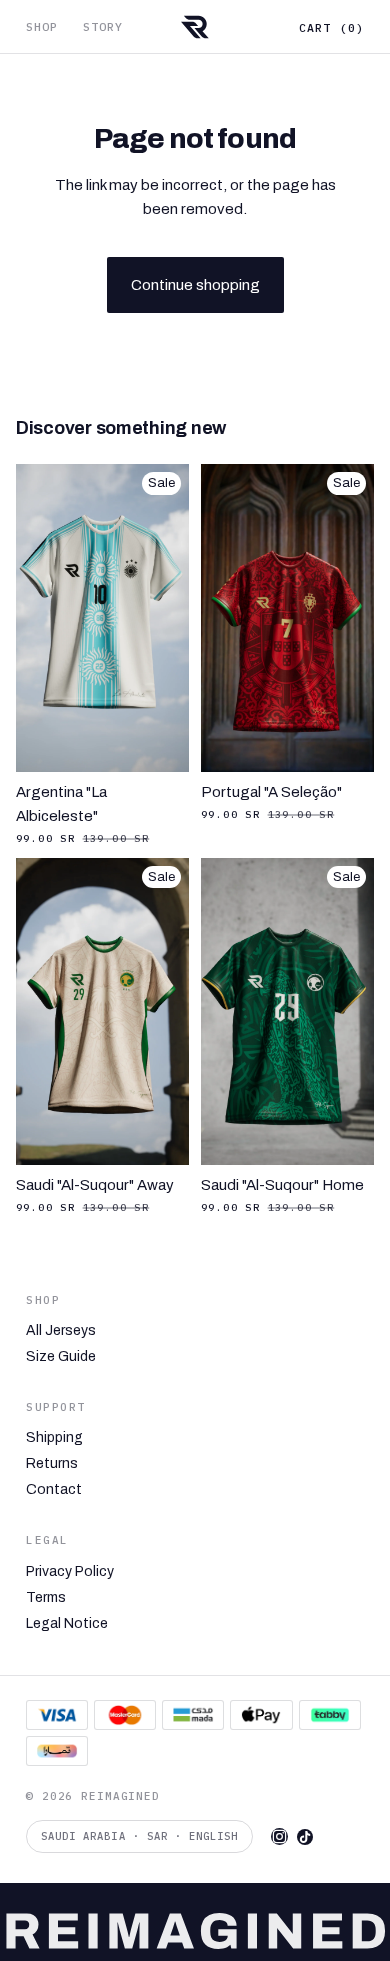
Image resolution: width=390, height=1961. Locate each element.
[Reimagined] (194, 27)
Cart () (331, 27)
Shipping (54, 1438)
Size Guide (61, 1357)
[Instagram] (279, 1836)
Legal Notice (67, 1624)
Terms (46, 1598)
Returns (52, 1464)
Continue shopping (195, 285)
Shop (42, 26)
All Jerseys (61, 1331)
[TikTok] (305, 1837)
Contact (54, 1490)
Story (103, 26)
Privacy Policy (70, 1572)
